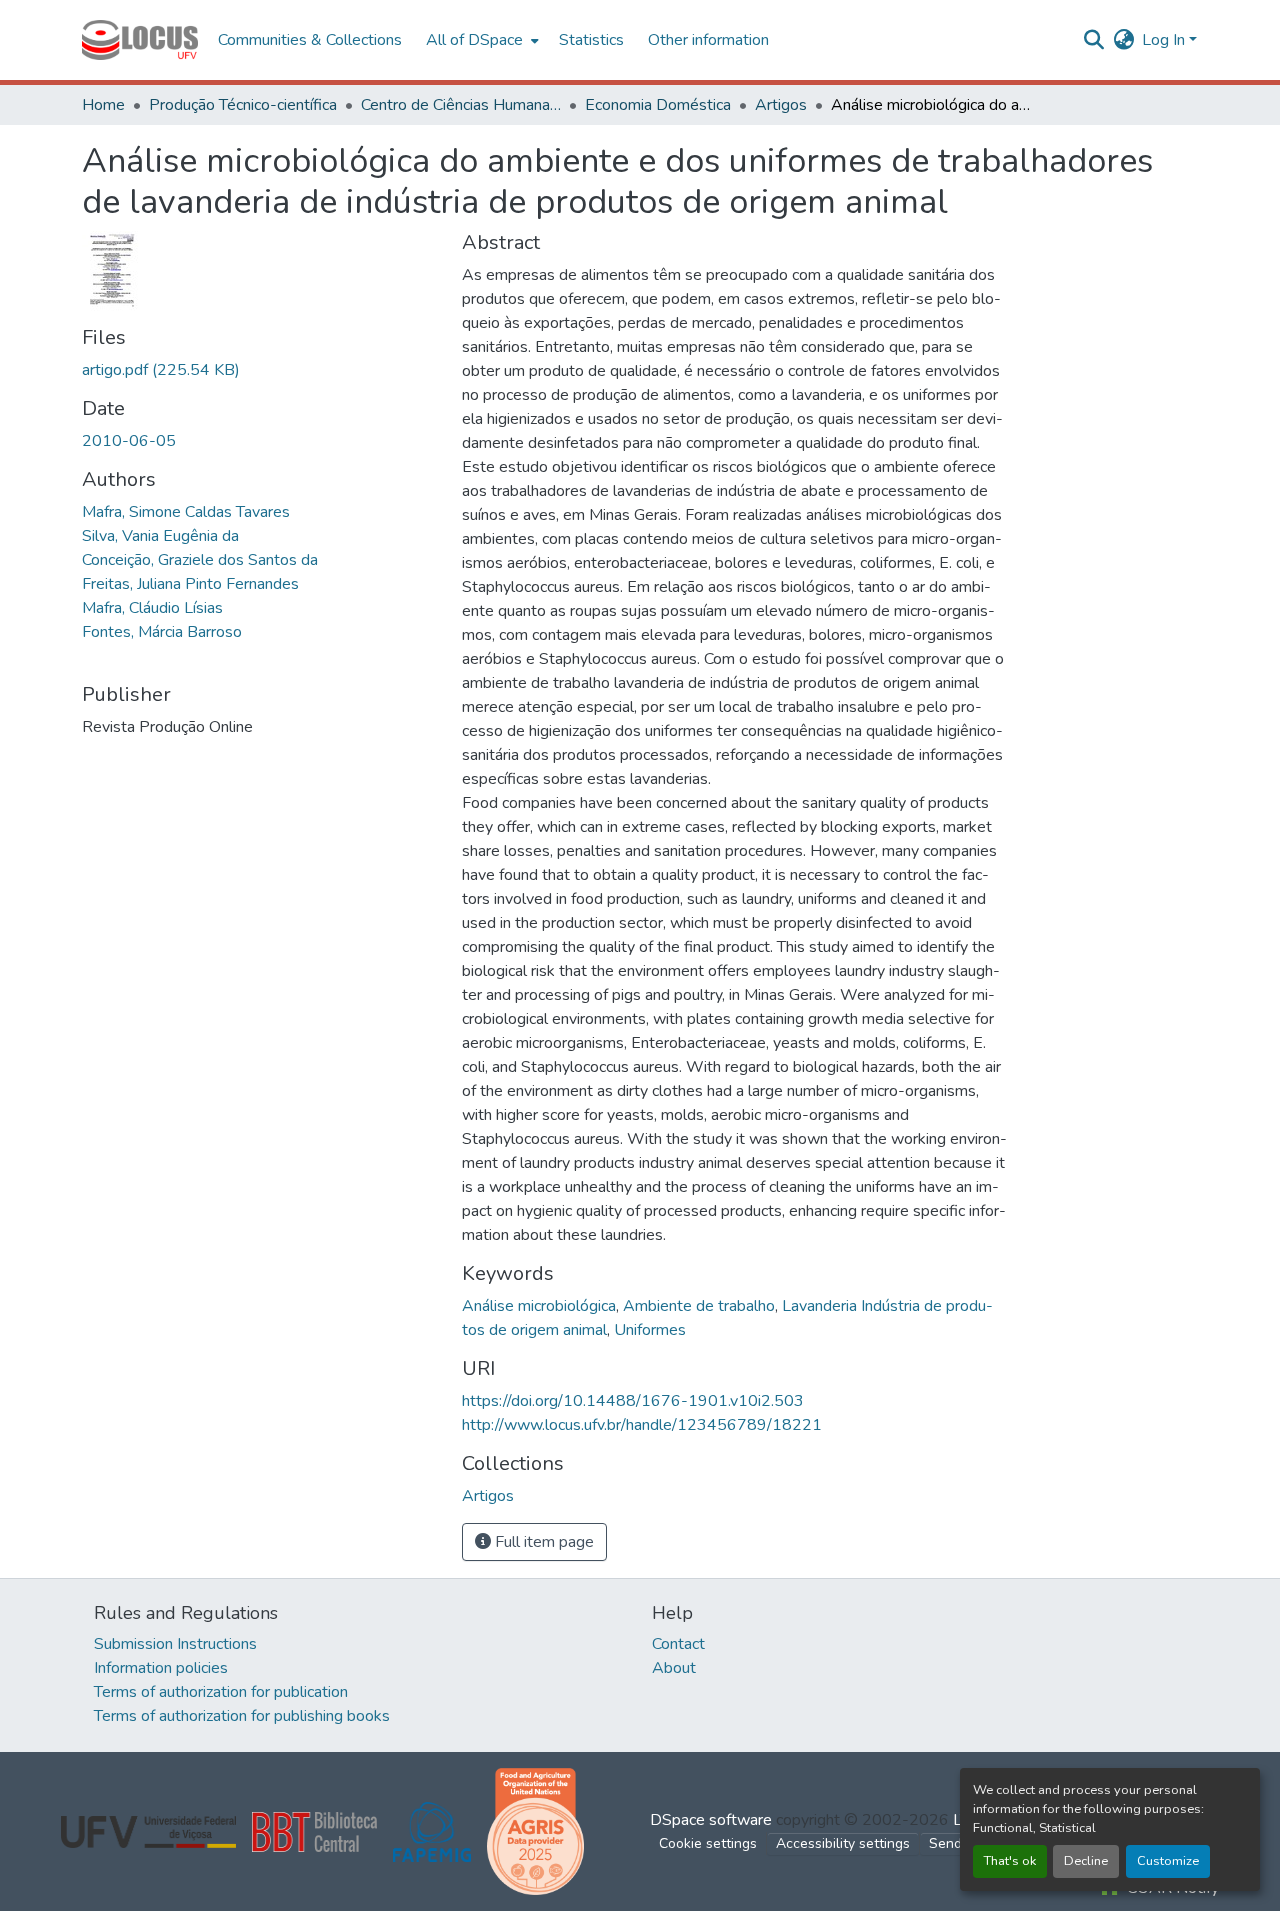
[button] (140, 40)
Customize (1168, 1861)
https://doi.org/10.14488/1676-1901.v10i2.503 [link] (633, 1401)
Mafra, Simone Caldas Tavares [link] (186, 512)
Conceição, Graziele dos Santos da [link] (200, 560)
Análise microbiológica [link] (539, 1306)
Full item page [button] (542, 1542)
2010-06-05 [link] (129, 441)
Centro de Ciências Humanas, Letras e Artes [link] (461, 105)
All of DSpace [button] (474, 40)
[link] (260, 370)
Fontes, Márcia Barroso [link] (162, 632)
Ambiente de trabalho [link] (699, 1306)
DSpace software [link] (711, 1820)
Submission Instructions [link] (175, 1644)
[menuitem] (480, 40)
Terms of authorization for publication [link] (221, 1692)
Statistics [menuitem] (591, 40)
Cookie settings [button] (708, 1843)
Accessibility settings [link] (843, 1843)
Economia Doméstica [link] (658, 105)
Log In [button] (1165, 40)
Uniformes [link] (650, 1330)
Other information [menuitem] (708, 40)
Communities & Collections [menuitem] (310, 40)
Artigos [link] (781, 105)
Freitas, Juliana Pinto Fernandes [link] (190, 584)
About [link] (674, 1668)
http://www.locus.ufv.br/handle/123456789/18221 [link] (642, 1425)
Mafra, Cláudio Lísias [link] (152, 608)
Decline (1086, 1861)
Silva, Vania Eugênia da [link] (160, 536)
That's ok (1010, 1861)
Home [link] (103, 105)
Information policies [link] (161, 1668)
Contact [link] (678, 1644)
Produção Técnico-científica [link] (243, 105)
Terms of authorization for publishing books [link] (242, 1716)
